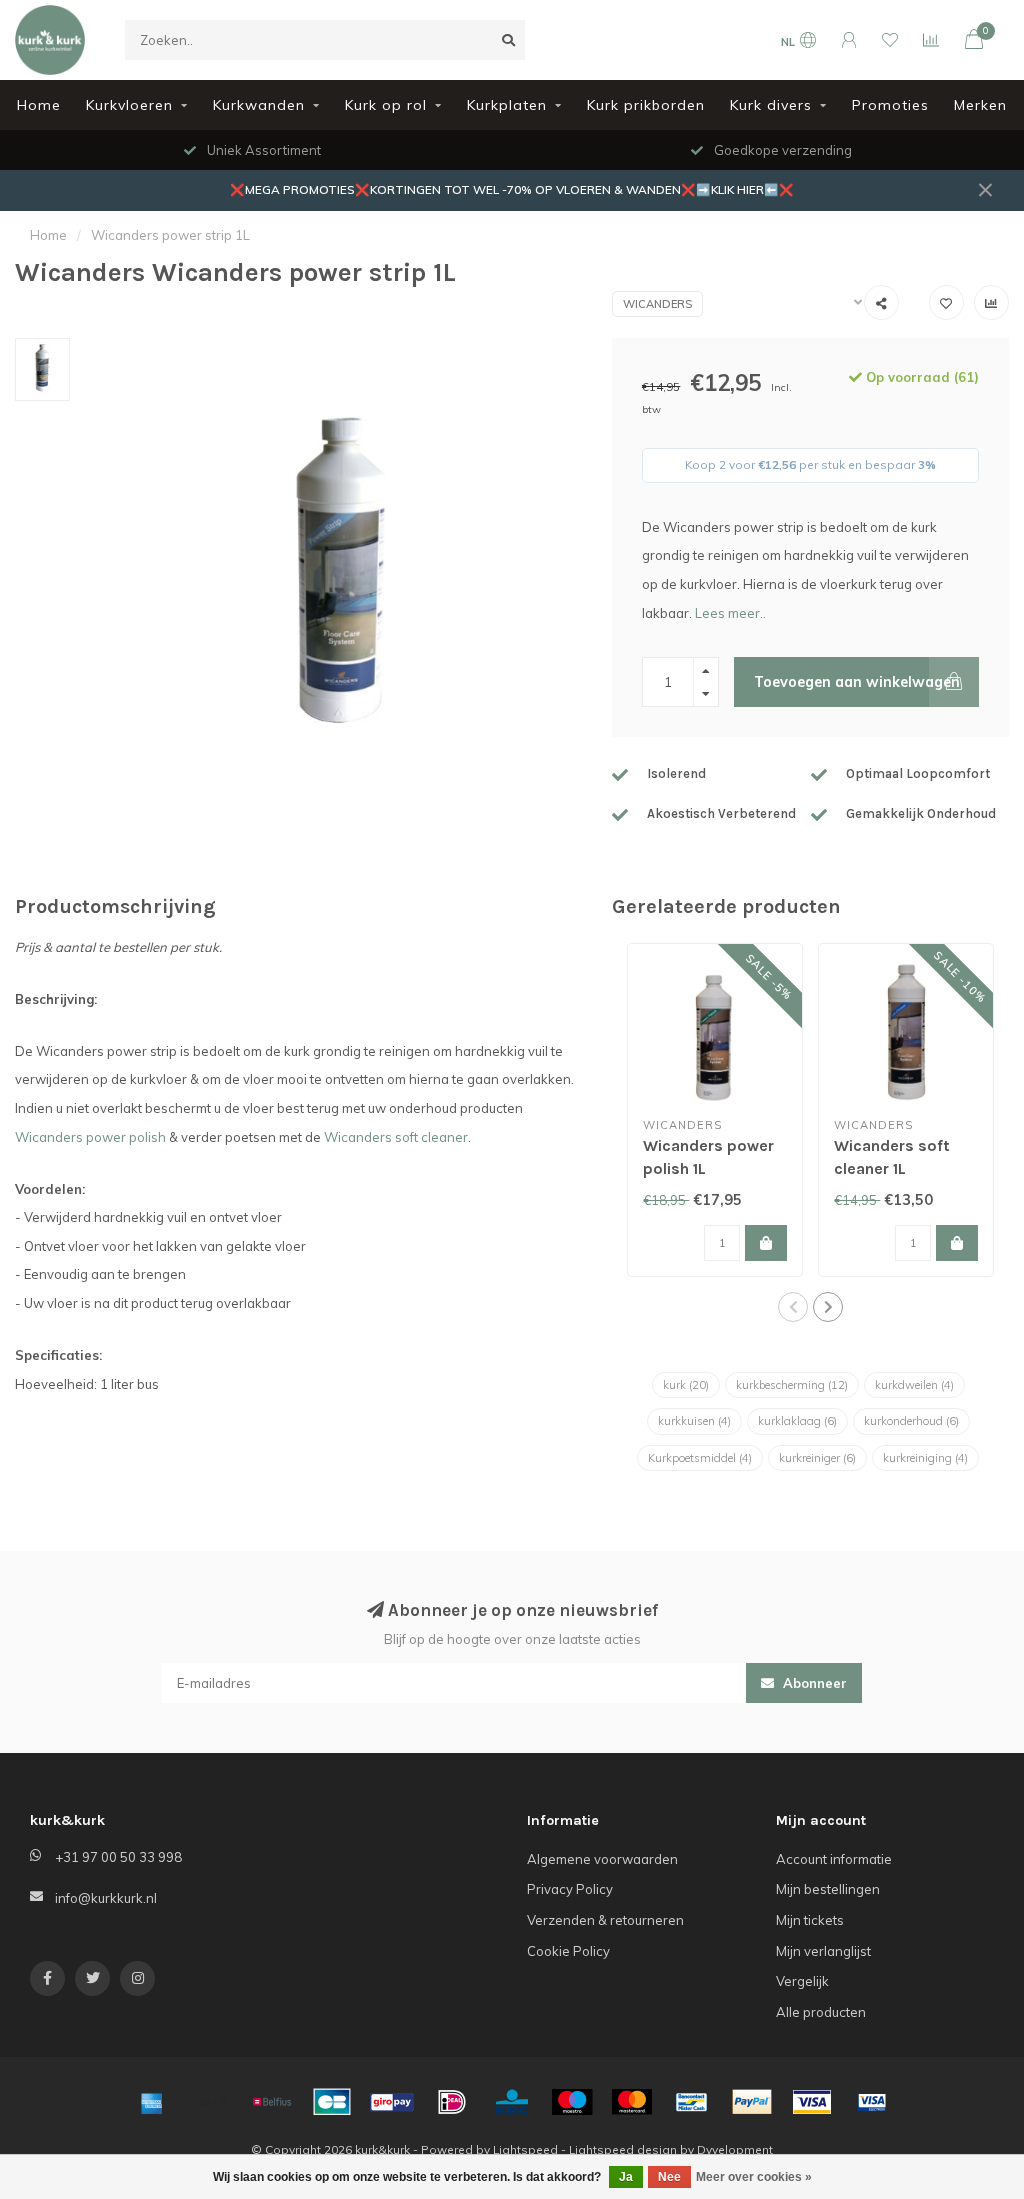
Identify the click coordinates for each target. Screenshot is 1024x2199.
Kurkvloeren (129, 105)
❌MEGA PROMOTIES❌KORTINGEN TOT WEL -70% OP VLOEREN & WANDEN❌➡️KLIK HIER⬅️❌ (512, 189)
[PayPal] (752, 2102)
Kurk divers (771, 105)
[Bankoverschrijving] (212, 2102)
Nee (669, 2177)
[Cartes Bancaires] (332, 2102)
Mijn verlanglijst (823, 1951)
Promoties (890, 105)
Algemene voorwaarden (602, 1859)
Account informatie (834, 1859)
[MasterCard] (632, 2102)
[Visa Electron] (872, 2102)
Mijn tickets (810, 1920)
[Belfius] (272, 2102)
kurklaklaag (797, 1421)
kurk (686, 1385)
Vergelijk (802, 1981)
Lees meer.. (730, 613)
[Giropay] (392, 2102)
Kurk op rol (386, 105)
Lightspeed (525, 2149)
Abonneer (813, 1683)
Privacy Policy (570, 1889)
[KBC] (512, 2102)
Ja (626, 2177)
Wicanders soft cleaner (396, 1137)
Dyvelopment (735, 2149)
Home (39, 105)
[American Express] (152, 2102)
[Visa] (812, 2102)
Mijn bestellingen (828, 1889)
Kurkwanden (259, 105)
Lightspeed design (623, 2149)
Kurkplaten (507, 105)
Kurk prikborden (646, 105)
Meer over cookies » (754, 2177)
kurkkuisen (694, 1421)
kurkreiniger (817, 1458)
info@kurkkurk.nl (106, 1898)
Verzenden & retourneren (605, 1920)
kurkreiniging (925, 1458)
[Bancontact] (692, 2102)
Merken (980, 105)
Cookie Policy (568, 1951)
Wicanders (657, 304)
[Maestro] (572, 2102)
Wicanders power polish (90, 1137)
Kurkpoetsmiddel (700, 1458)
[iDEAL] (452, 2102)
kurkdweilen (914, 1385)
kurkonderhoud (911, 1421)
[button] (793, 1307)
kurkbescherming (792, 1385)
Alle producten (821, 2012)
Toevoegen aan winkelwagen (857, 682)
